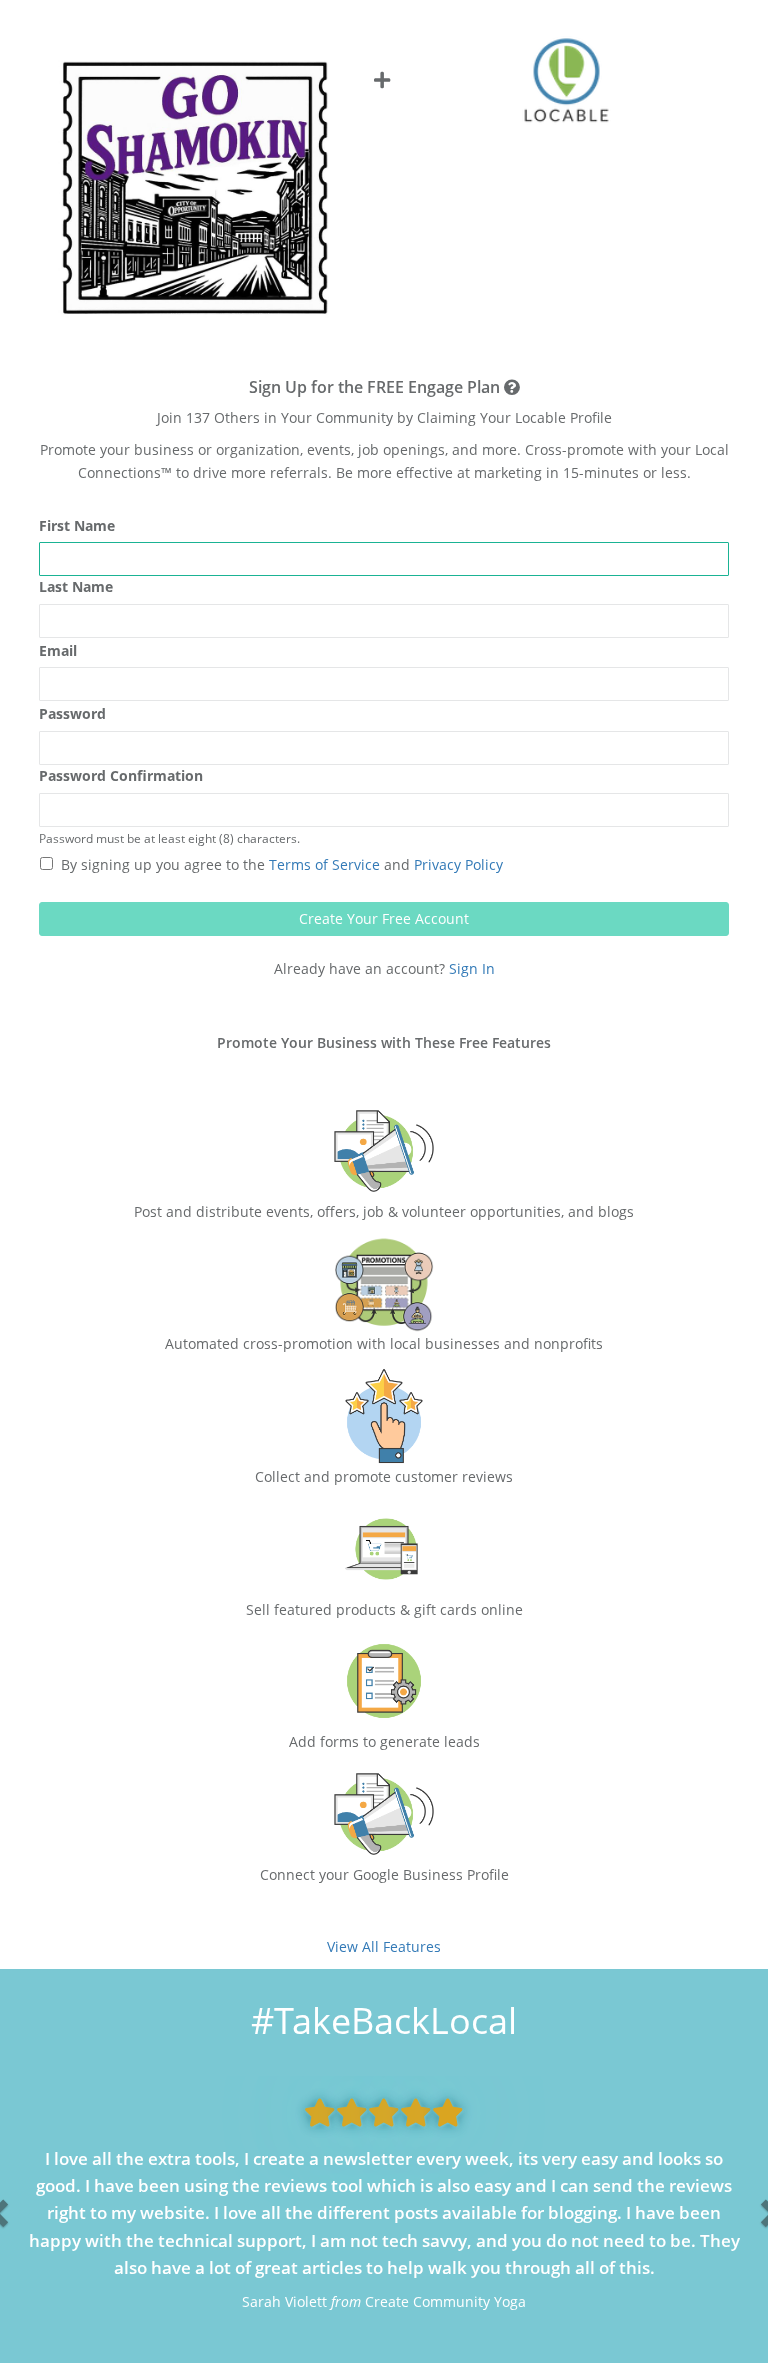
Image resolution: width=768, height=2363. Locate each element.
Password (72, 713)
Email (58, 650)
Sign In (472, 968)
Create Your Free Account (384, 918)
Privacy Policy (456, 864)
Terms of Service (322, 864)
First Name (77, 525)
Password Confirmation (121, 775)
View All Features (384, 1946)
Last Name (76, 586)
